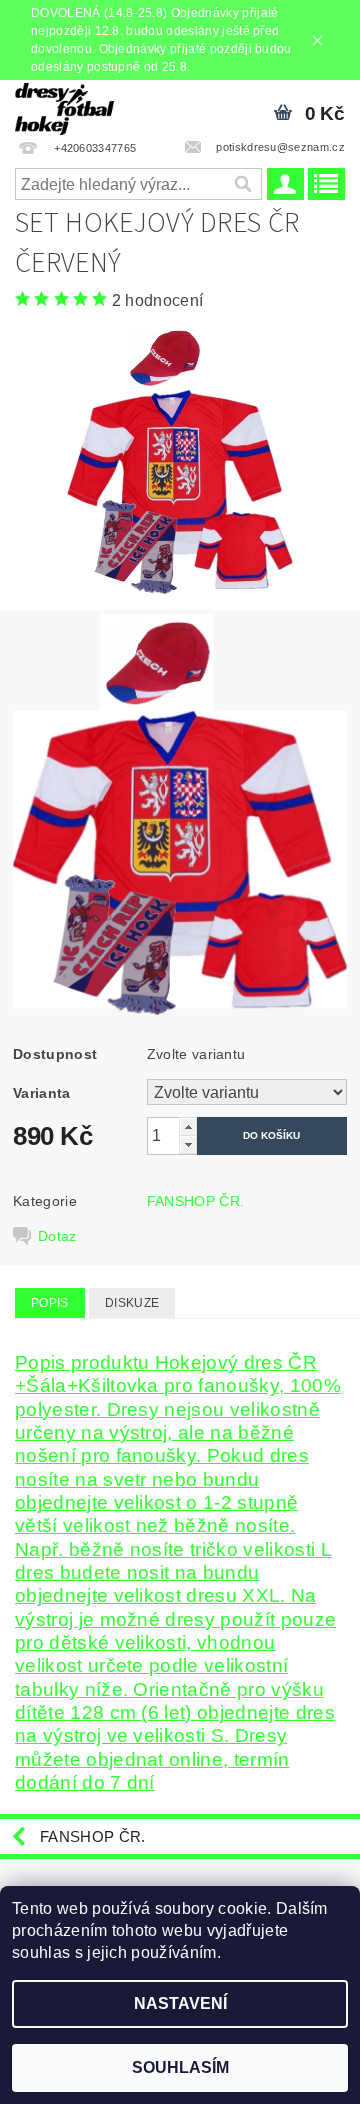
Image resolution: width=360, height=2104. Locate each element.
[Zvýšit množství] (188, 1126)
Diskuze (132, 1303)
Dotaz (57, 1236)
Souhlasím (180, 2067)
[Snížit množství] (188, 1144)
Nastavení (180, 2003)
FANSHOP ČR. (196, 1201)
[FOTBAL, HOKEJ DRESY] (64, 106)
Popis (50, 1303)
